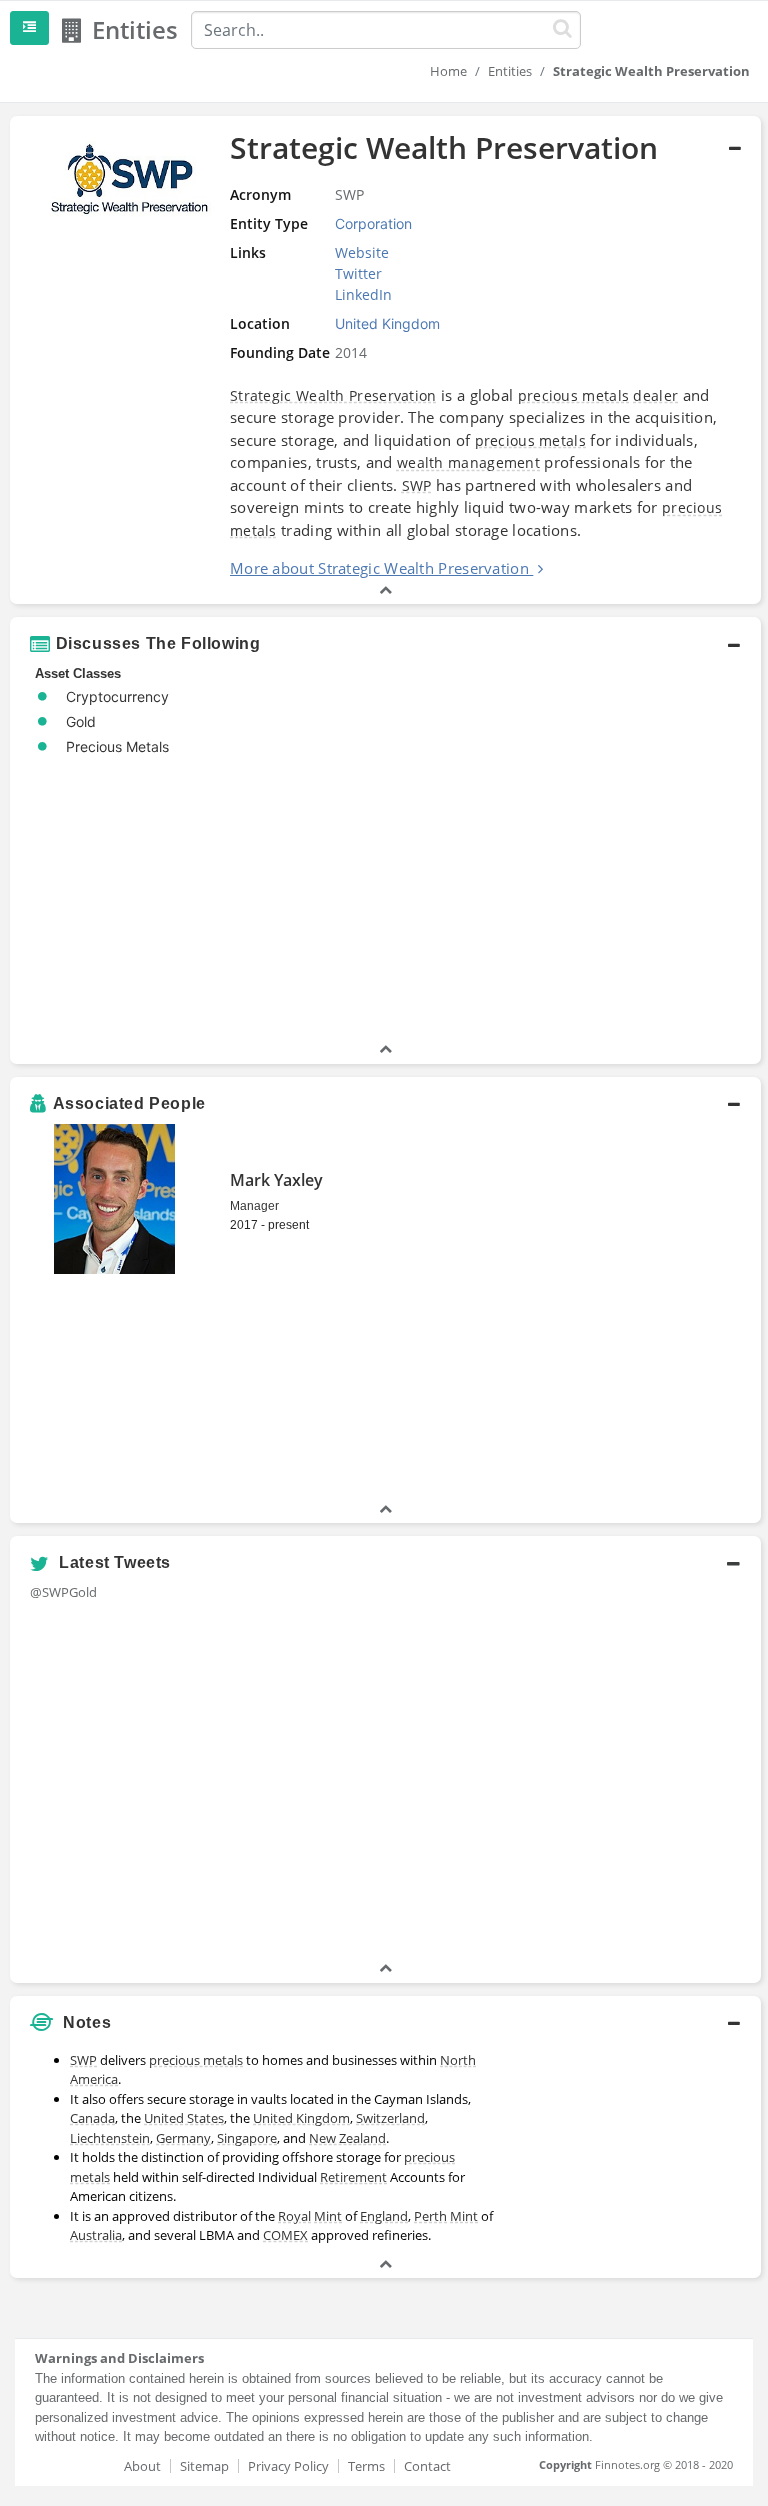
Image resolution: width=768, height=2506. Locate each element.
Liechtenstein (110, 2138)
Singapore (247, 2138)
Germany (183, 2138)
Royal (294, 2216)
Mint (328, 2216)
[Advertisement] (632, 2143)
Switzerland (390, 2118)
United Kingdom (301, 2118)
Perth (430, 2216)
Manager (254, 1206)
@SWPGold (63, 1592)
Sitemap (204, 2466)
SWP (417, 485)
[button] (385, 360)
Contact (427, 2466)
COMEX (285, 2235)
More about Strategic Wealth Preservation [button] (379, 568)
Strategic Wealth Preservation (333, 395)
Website (362, 252)
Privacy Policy (288, 2466)
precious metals (574, 395)
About (142, 2466)
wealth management (468, 462)
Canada (92, 2118)
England (384, 2216)
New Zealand (347, 2138)
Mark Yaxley (276, 1180)
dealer (655, 395)
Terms (366, 2466)
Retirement (353, 2177)
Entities (510, 71)
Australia (96, 2235)
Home (448, 71)
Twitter (358, 273)
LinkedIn (363, 294)
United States (184, 2118)
